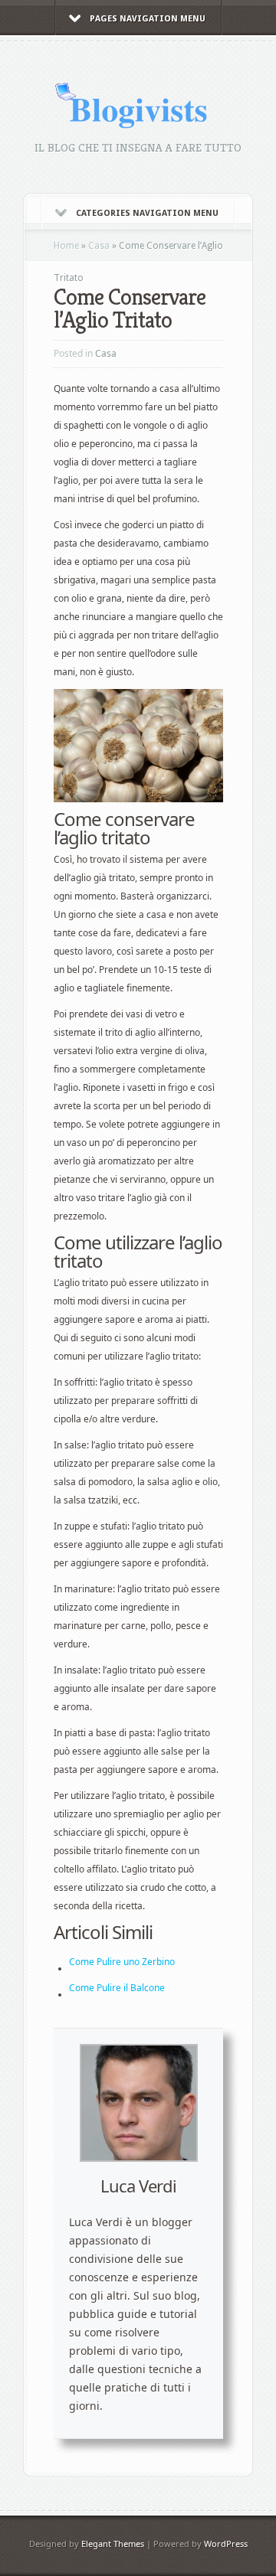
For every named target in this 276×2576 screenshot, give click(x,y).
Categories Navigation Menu (147, 213)
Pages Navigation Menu (148, 19)
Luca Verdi (138, 2186)
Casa (99, 246)
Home (66, 246)
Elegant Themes (113, 2543)
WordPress (226, 2543)
